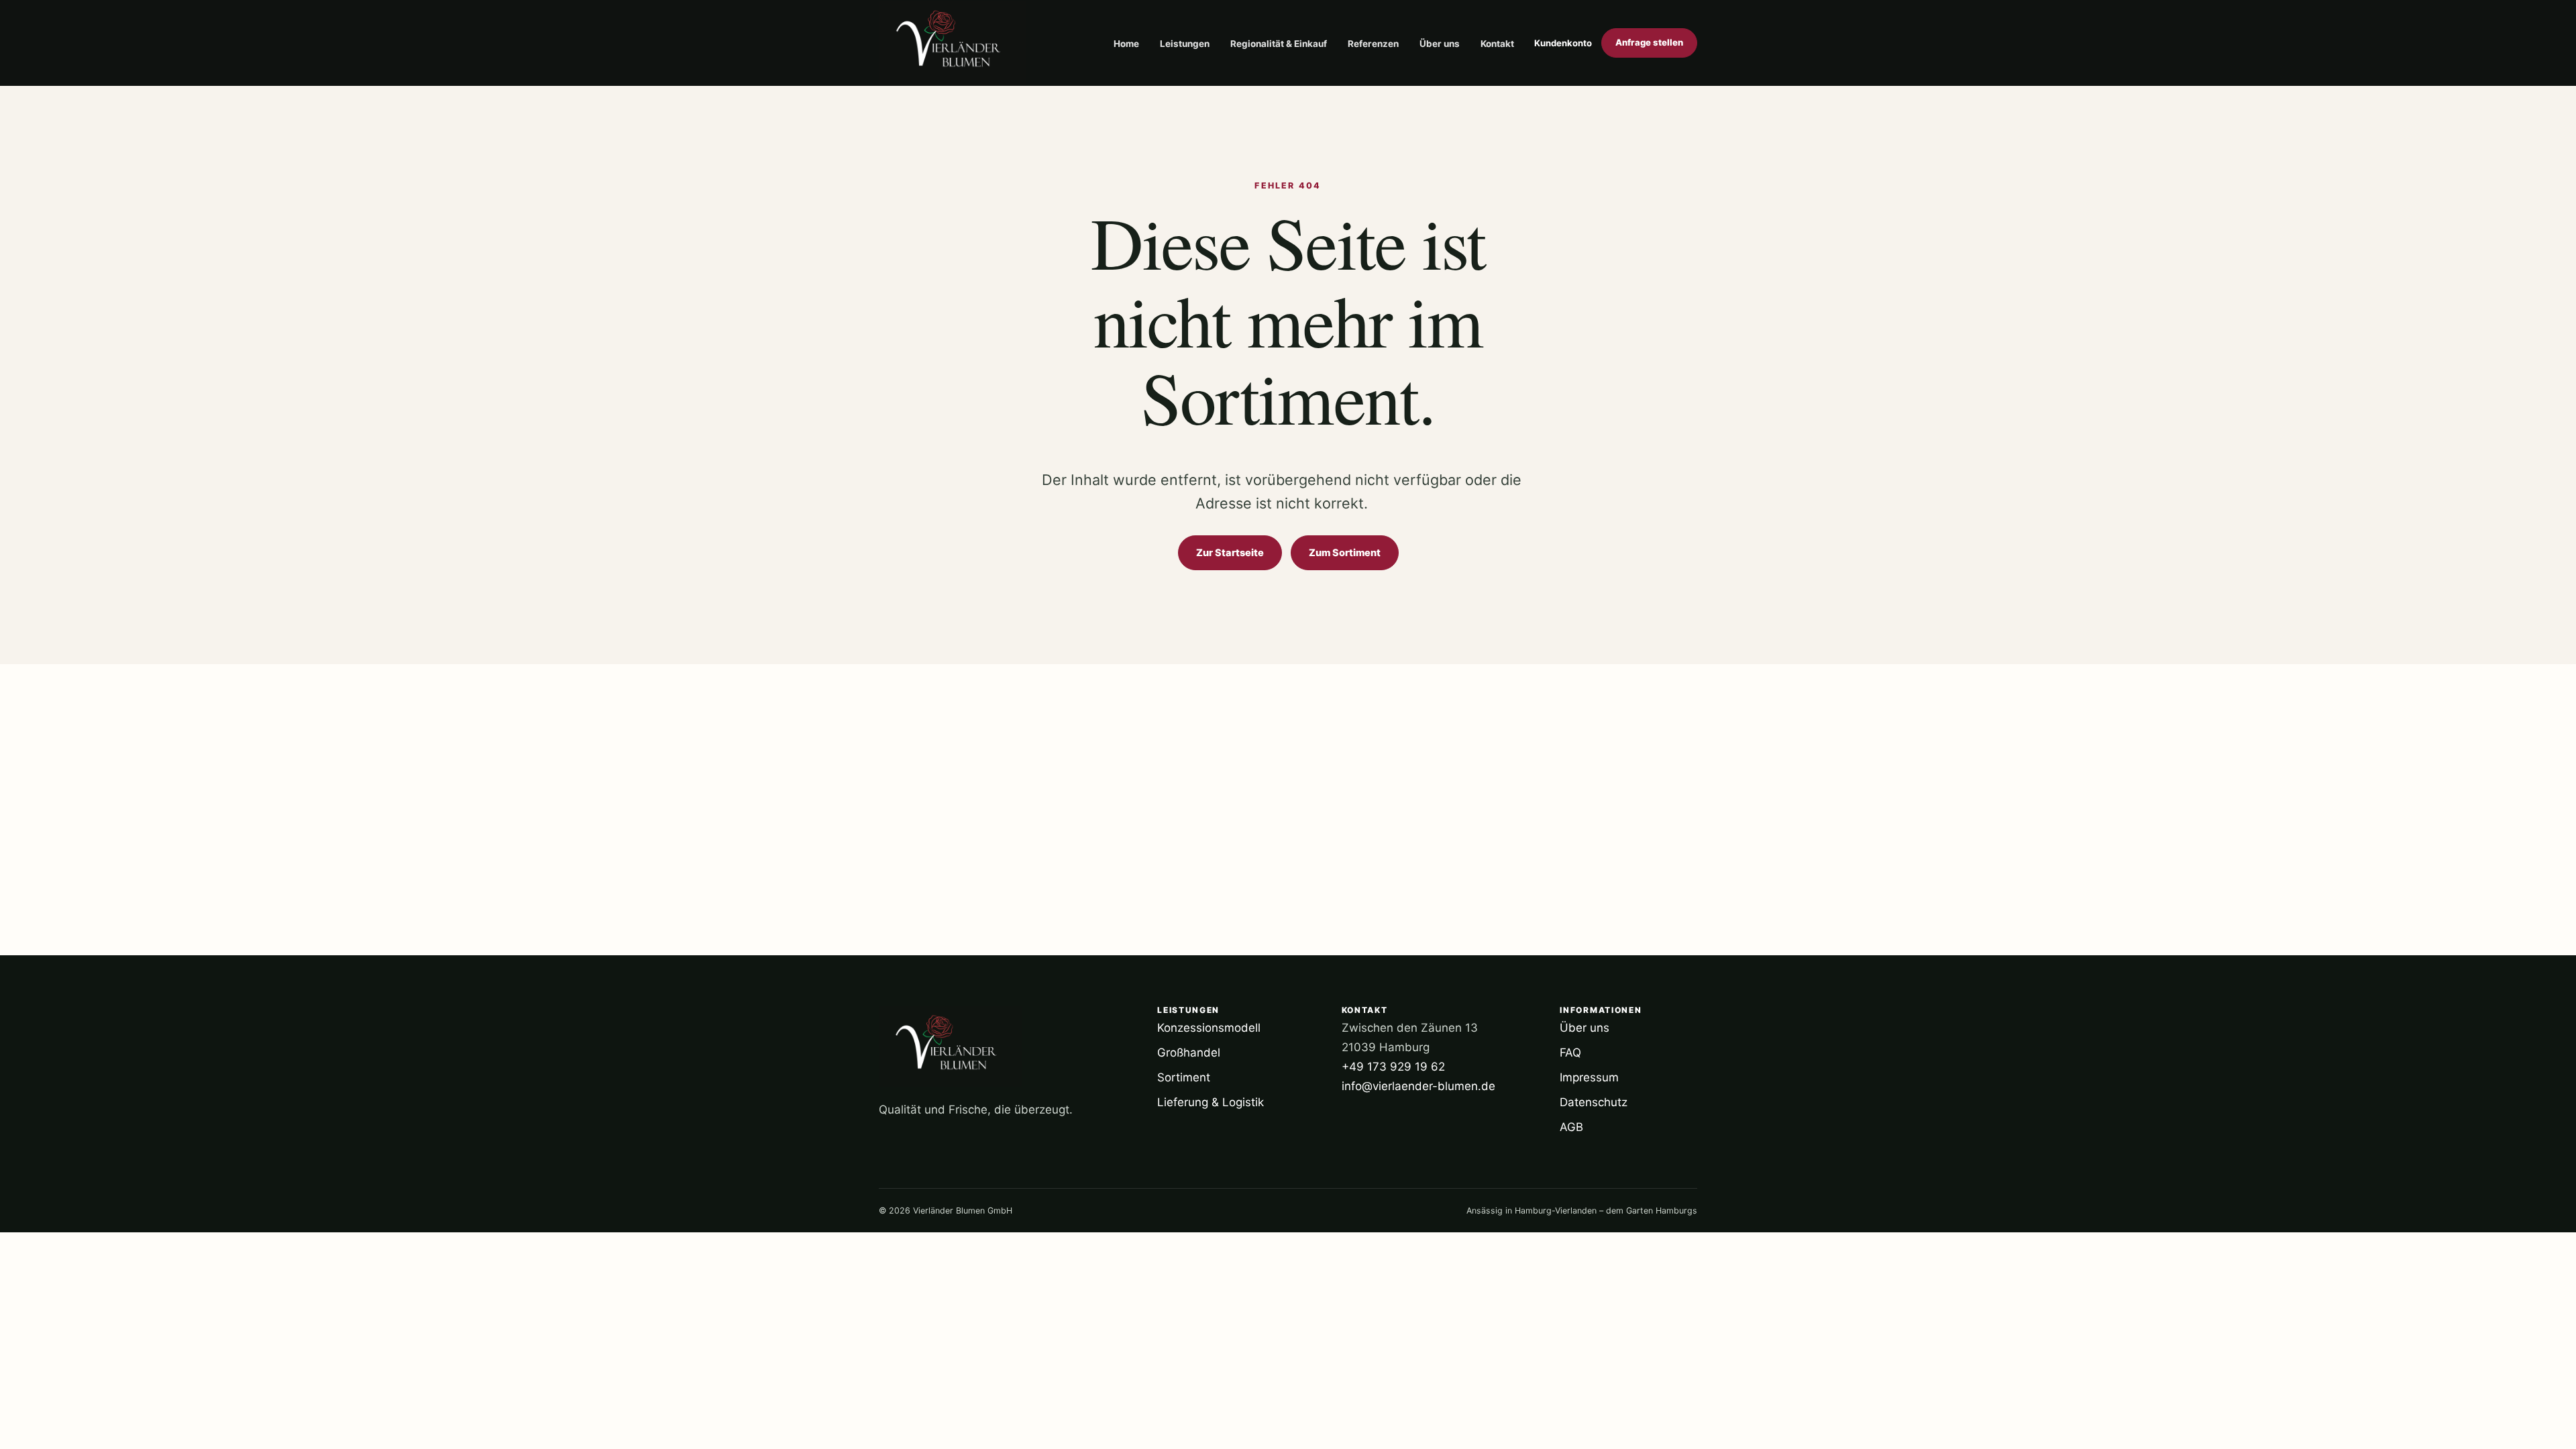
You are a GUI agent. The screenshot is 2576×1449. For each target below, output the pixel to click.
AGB (1571, 1127)
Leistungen (1185, 44)
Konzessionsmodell (1209, 1028)
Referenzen (1373, 44)
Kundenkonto (1563, 43)
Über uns (1440, 44)
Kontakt (1497, 44)
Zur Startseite (1230, 553)
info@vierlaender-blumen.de (1418, 1086)
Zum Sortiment (1345, 553)
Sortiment (1184, 1077)
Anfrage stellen (1649, 42)
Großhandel (1189, 1053)
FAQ (1570, 1053)
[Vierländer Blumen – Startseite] (953, 43)
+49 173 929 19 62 (1393, 1067)
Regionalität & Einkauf (1279, 44)
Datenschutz (1594, 1102)
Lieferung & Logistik (1211, 1102)
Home (1126, 44)
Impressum (1589, 1077)
